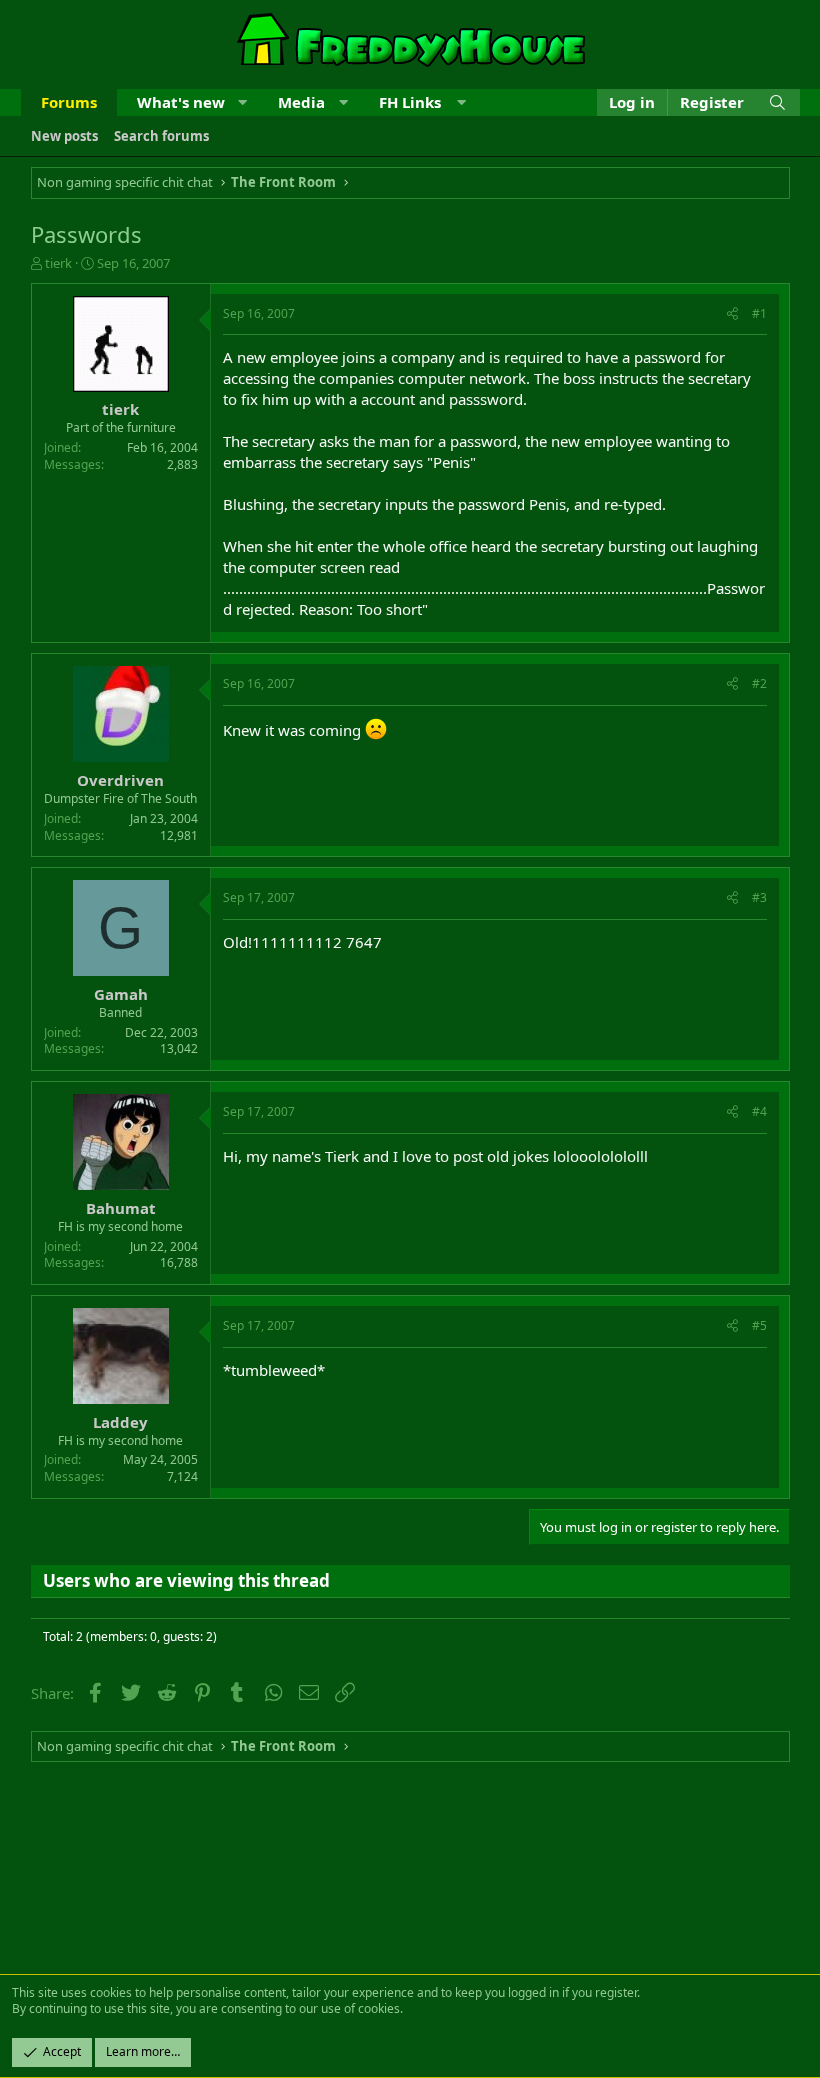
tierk (58, 263)
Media (301, 102)
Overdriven (120, 780)
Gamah (121, 994)
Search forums (161, 136)
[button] (242, 102)
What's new (181, 102)
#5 (759, 1325)
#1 (759, 313)
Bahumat (121, 1208)
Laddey (120, 1422)
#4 (759, 1111)
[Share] (732, 314)
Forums (69, 102)
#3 (759, 897)
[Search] (777, 102)
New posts (64, 136)
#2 (759, 683)
